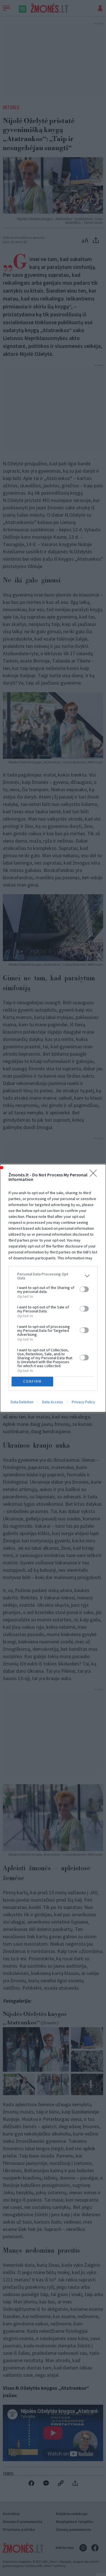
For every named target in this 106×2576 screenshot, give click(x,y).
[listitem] (53, 1276)
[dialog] (53, 1288)
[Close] (95, 1175)
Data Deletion (22, 1402)
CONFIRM (32, 1381)
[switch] (84, 1289)
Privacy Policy (84, 1402)
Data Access (53, 1402)
